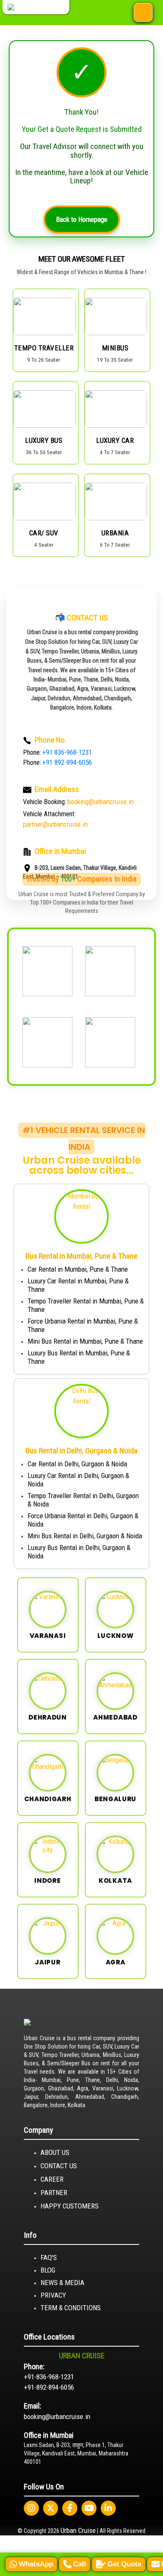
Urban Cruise (78, 2530)
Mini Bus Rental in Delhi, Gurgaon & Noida (85, 1536)
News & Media (62, 2283)
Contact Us (59, 2166)
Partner (54, 2193)
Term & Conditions (71, 2308)
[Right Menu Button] (143, 13)
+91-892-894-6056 (49, 2387)
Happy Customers (70, 2206)
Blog (48, 2270)
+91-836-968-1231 (49, 2377)
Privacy (53, 2295)
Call (80, 2564)
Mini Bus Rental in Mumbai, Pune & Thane (85, 1341)
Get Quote (124, 2564)
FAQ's (49, 2257)
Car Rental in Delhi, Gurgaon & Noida (77, 1464)
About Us (55, 2152)
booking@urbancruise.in (57, 2417)
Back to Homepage (82, 219)
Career (52, 2179)
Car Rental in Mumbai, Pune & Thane (78, 1269)
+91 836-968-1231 (67, 752)
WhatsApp (36, 2564)
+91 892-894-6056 (67, 762)
